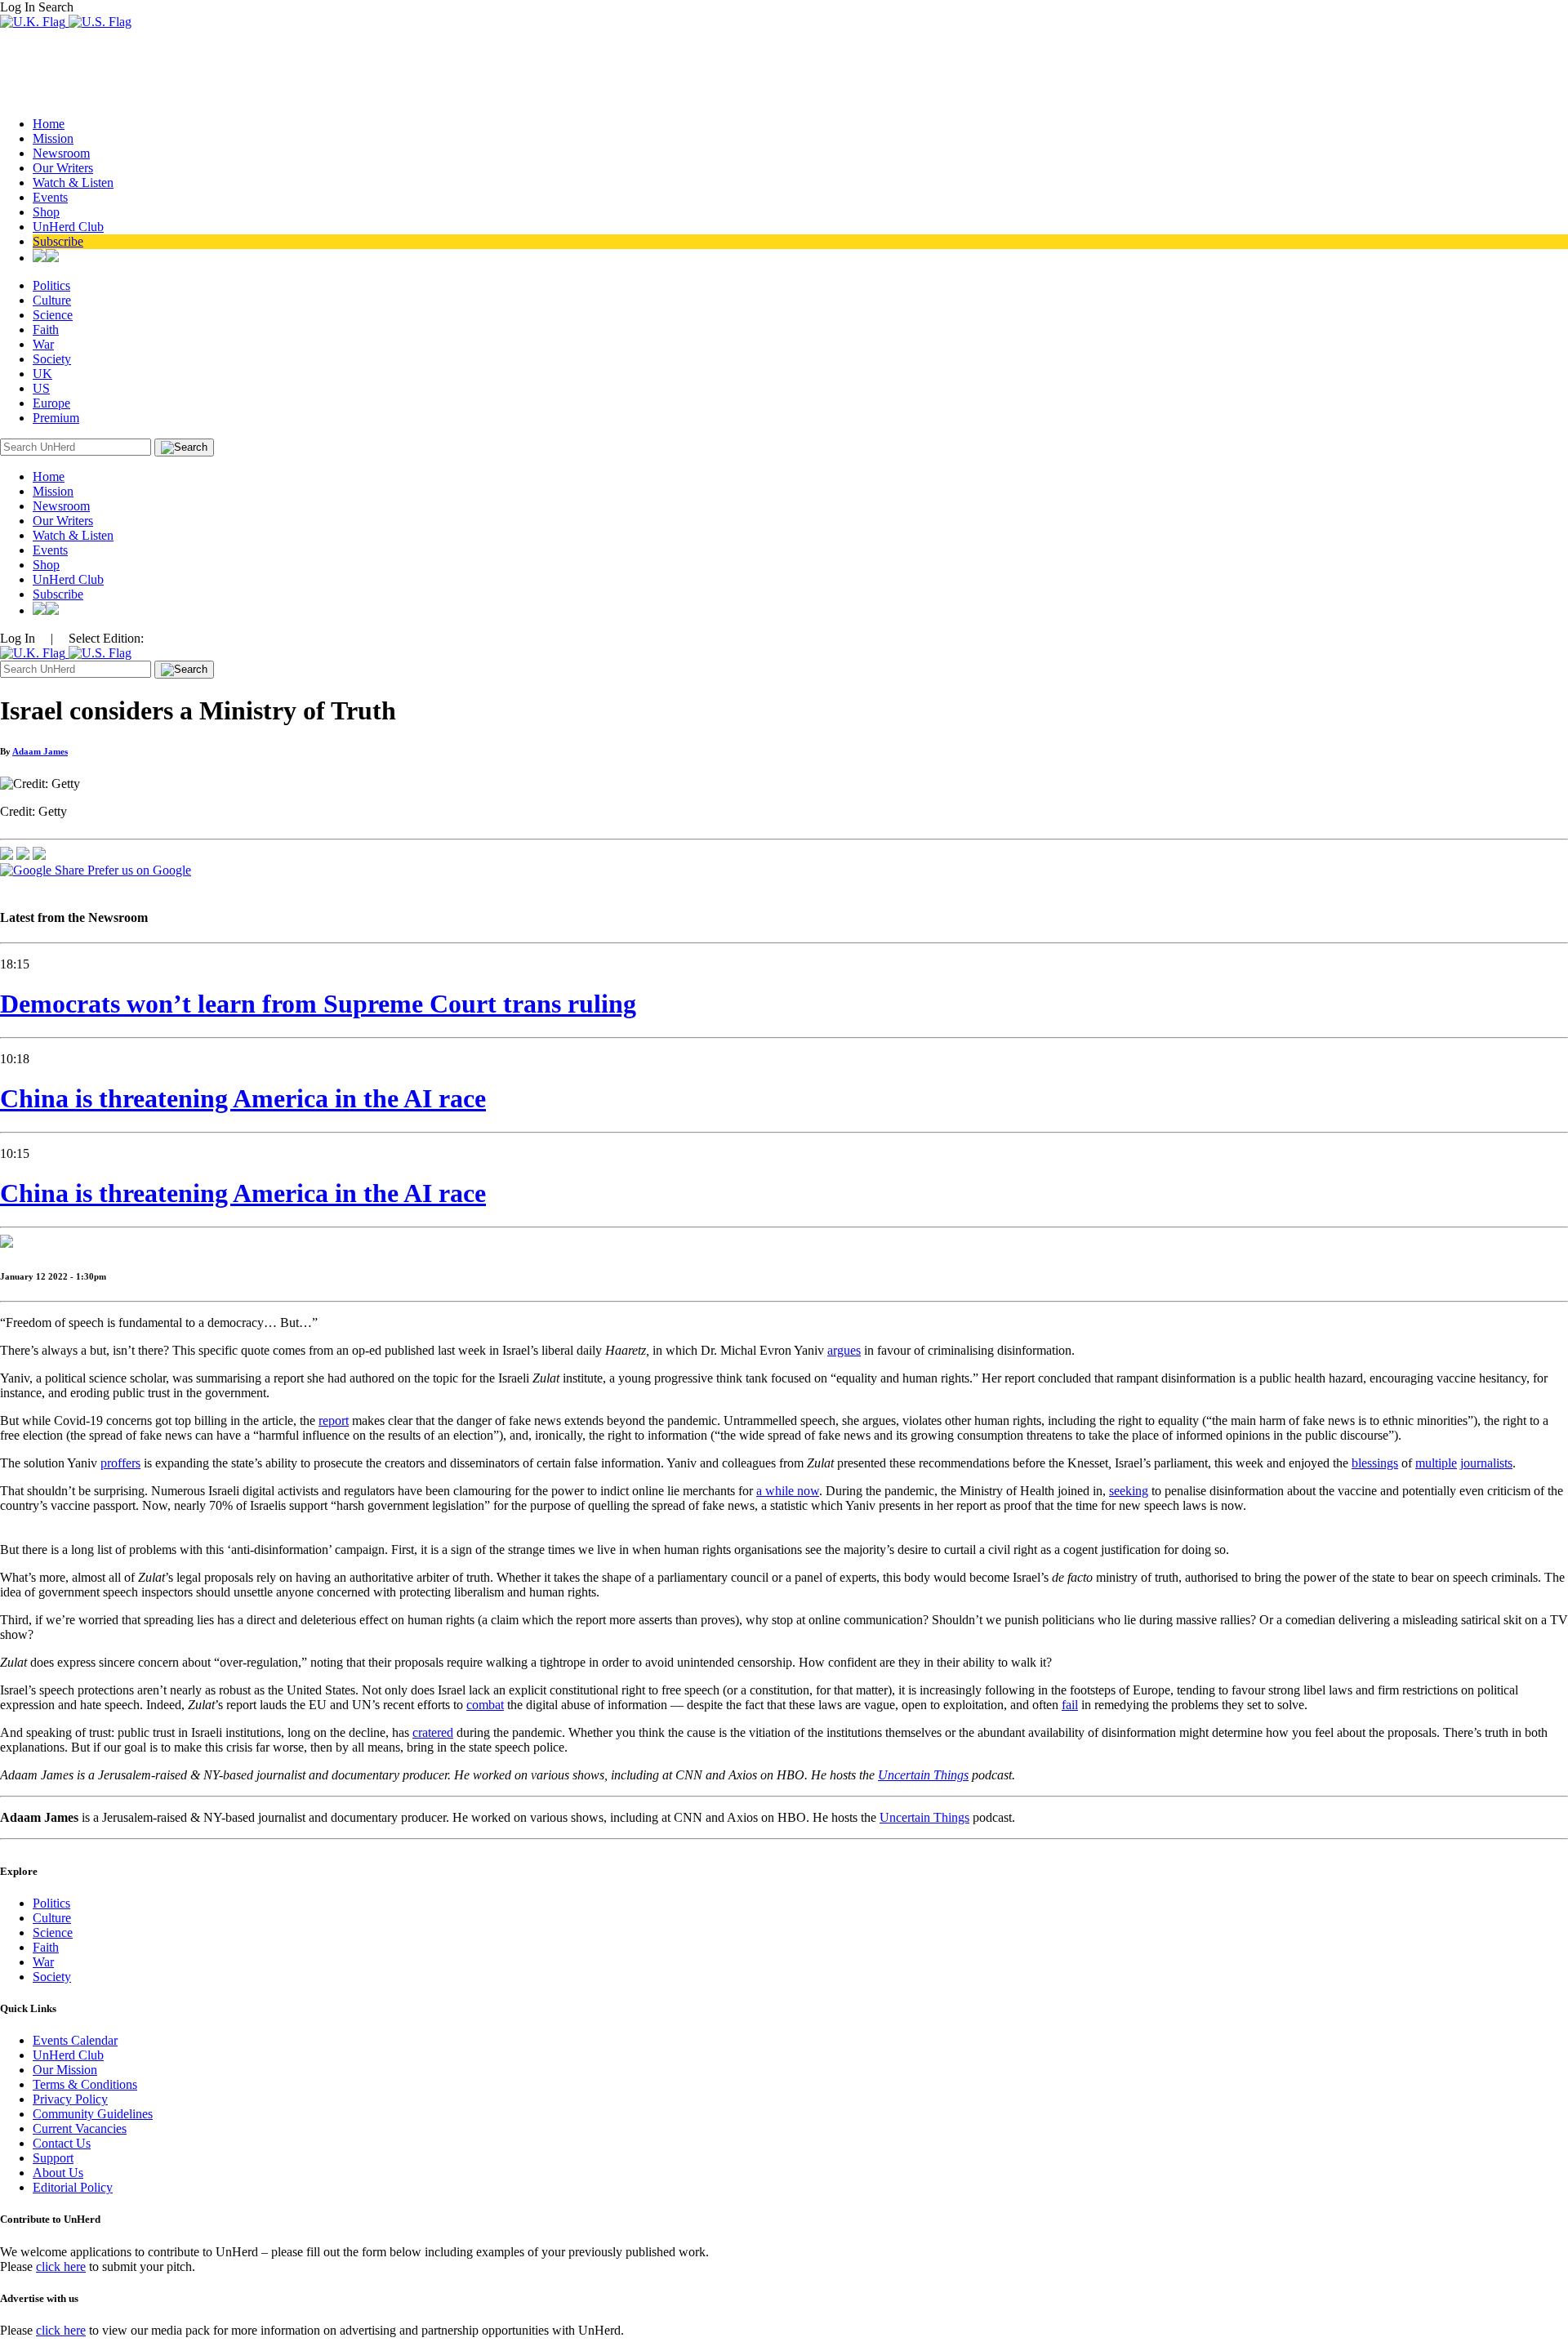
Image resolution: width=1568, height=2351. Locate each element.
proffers (120, 1463)
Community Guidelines (93, 2114)
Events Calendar (75, 2040)
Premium (56, 418)
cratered (433, 1732)
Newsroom (61, 153)
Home (49, 124)
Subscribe (58, 241)
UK (42, 374)
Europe (51, 403)
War (43, 344)
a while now (788, 1491)
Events (50, 197)
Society (52, 359)
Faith (46, 329)
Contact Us (62, 2143)
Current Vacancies (80, 2128)
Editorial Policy (73, 2187)
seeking (1129, 1491)
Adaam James (40, 751)
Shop (46, 212)
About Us (58, 2173)
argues (844, 1350)
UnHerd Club (68, 227)
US (41, 388)
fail (1070, 1705)
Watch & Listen (73, 183)
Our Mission (65, 2070)
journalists (1486, 1463)
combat (485, 1705)
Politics (51, 285)
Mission (53, 138)
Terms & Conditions (85, 2084)
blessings (1375, 1463)
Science (53, 315)
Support (53, 2158)
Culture (52, 300)
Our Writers (63, 168)
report (334, 1420)
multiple (1436, 1463)
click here (61, 2266)
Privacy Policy (70, 2099)
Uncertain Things (924, 1817)
